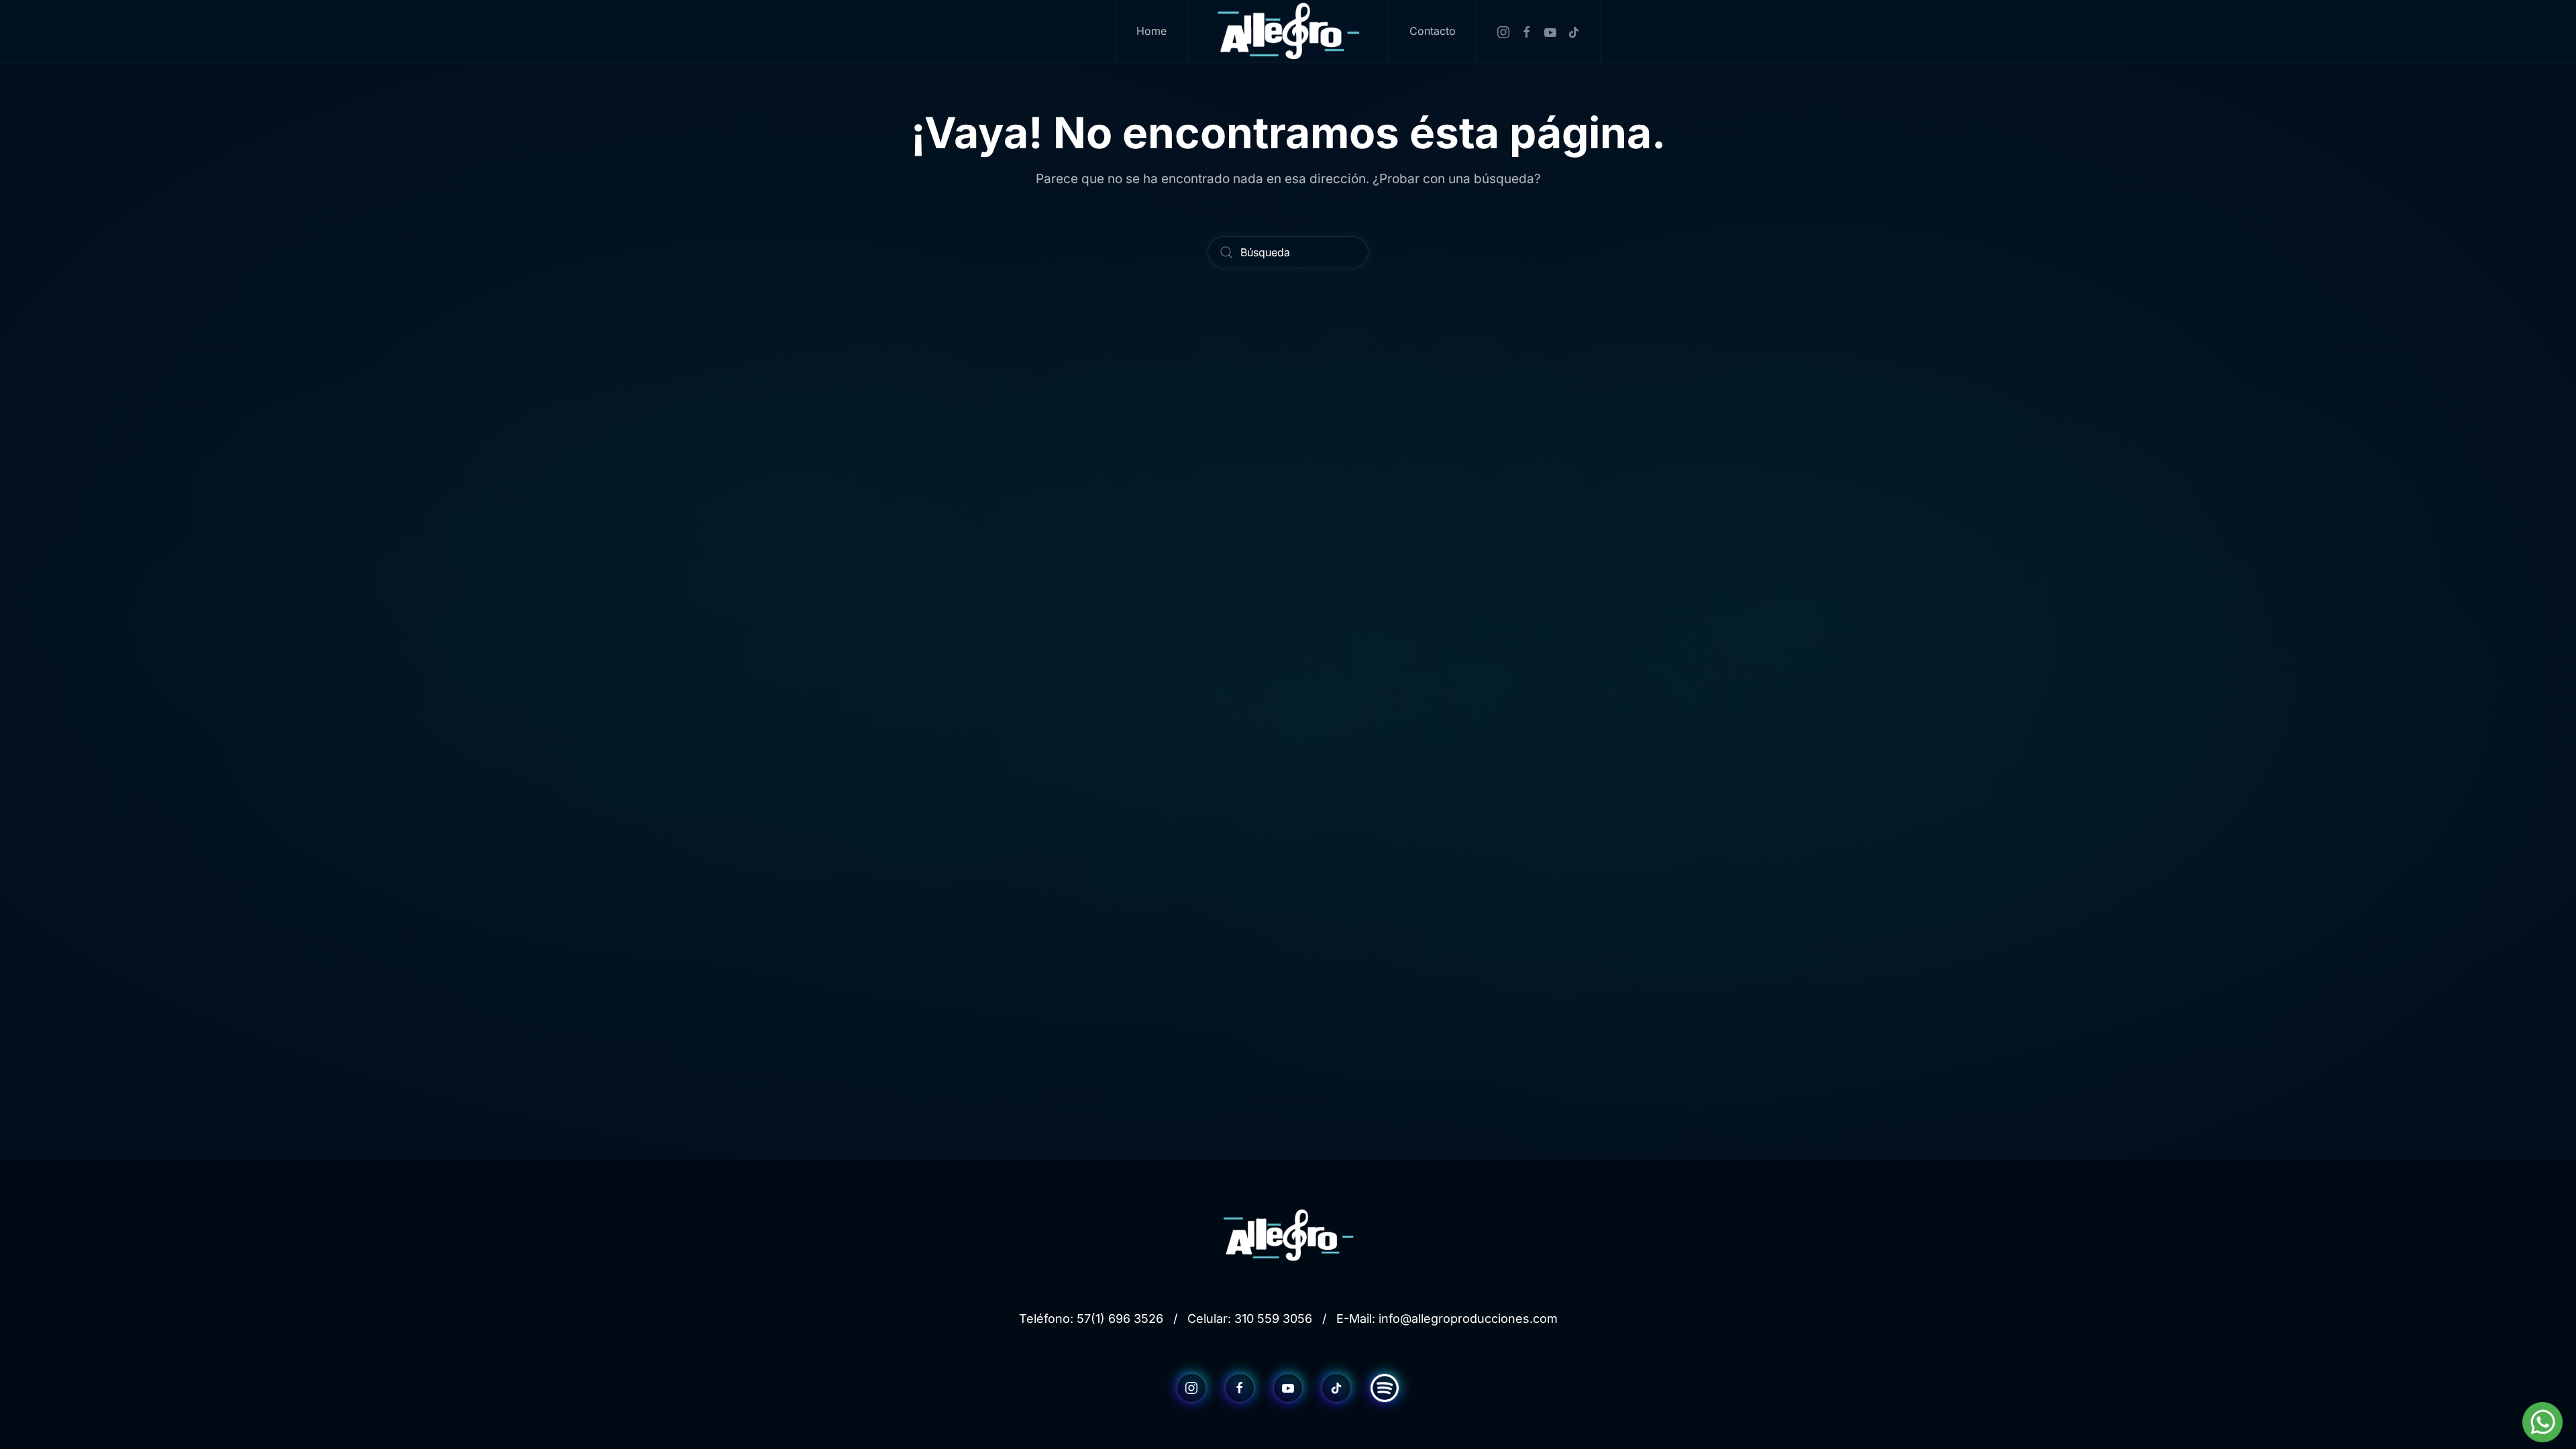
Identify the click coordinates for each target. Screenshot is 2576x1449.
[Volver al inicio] (1288, 31)
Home (1151, 31)
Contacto (1433, 31)
